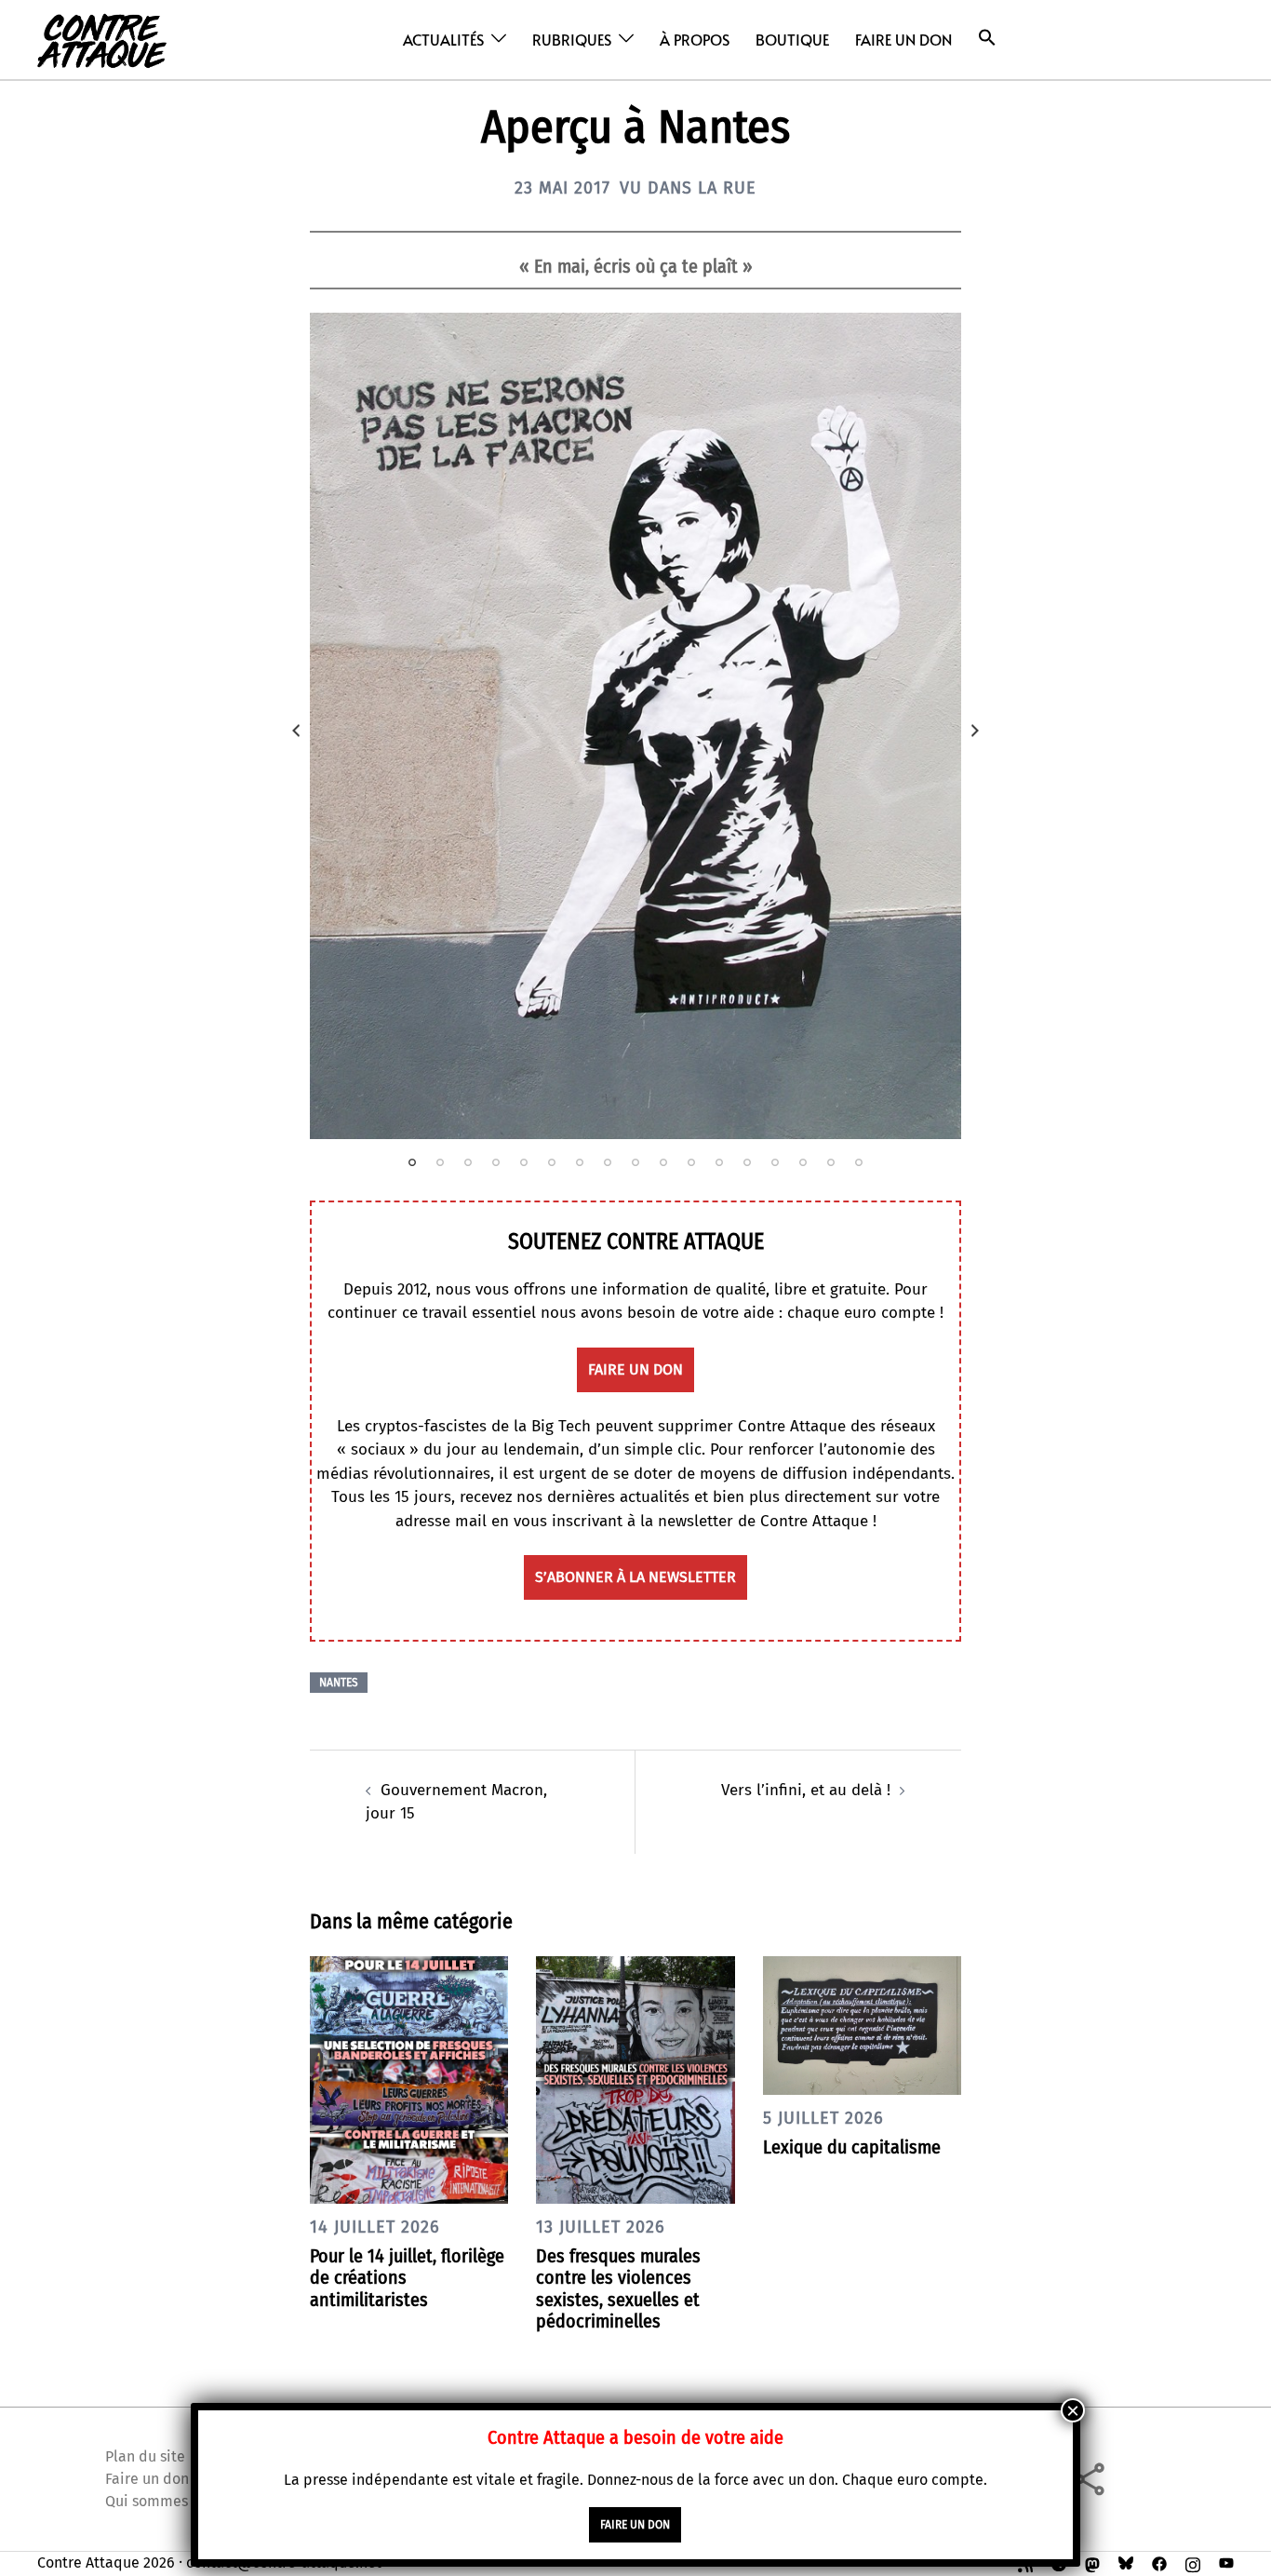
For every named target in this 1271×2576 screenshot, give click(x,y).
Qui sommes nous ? (169, 2501)
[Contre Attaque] (102, 39)
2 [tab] (440, 1162)
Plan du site (145, 2456)
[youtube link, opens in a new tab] (1226, 2563)
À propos (695, 39)
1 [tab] (412, 1162)
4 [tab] (496, 1162)
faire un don (635, 1369)
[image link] (635, 726)
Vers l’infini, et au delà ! (806, 1790)
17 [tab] (859, 1162)
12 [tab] (719, 1162)
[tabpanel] (635, 726)
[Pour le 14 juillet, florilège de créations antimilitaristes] (409, 2079)
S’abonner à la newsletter (635, 1577)
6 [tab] (552, 1162)
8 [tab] (608, 1162)
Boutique (792, 39)
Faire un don (903, 39)
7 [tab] (580, 1162)
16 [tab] (831, 1162)
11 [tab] (691, 1162)
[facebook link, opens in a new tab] (1159, 2563)
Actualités (443, 39)
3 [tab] (468, 1162)
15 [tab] (803, 1162)
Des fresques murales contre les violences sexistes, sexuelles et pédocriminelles (618, 2288)
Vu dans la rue (688, 188)
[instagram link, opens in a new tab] (1193, 2563)
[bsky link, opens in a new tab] (1126, 2563)
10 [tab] (663, 1162)
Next (975, 731)
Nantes (339, 1683)
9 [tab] (635, 1162)
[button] (987, 38)
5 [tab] (524, 1162)
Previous (296, 731)
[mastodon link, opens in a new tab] (1092, 2563)
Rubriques (572, 39)
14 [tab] (775, 1162)
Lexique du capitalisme (852, 2147)
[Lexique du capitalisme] (862, 2025)
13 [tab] (747, 1162)
